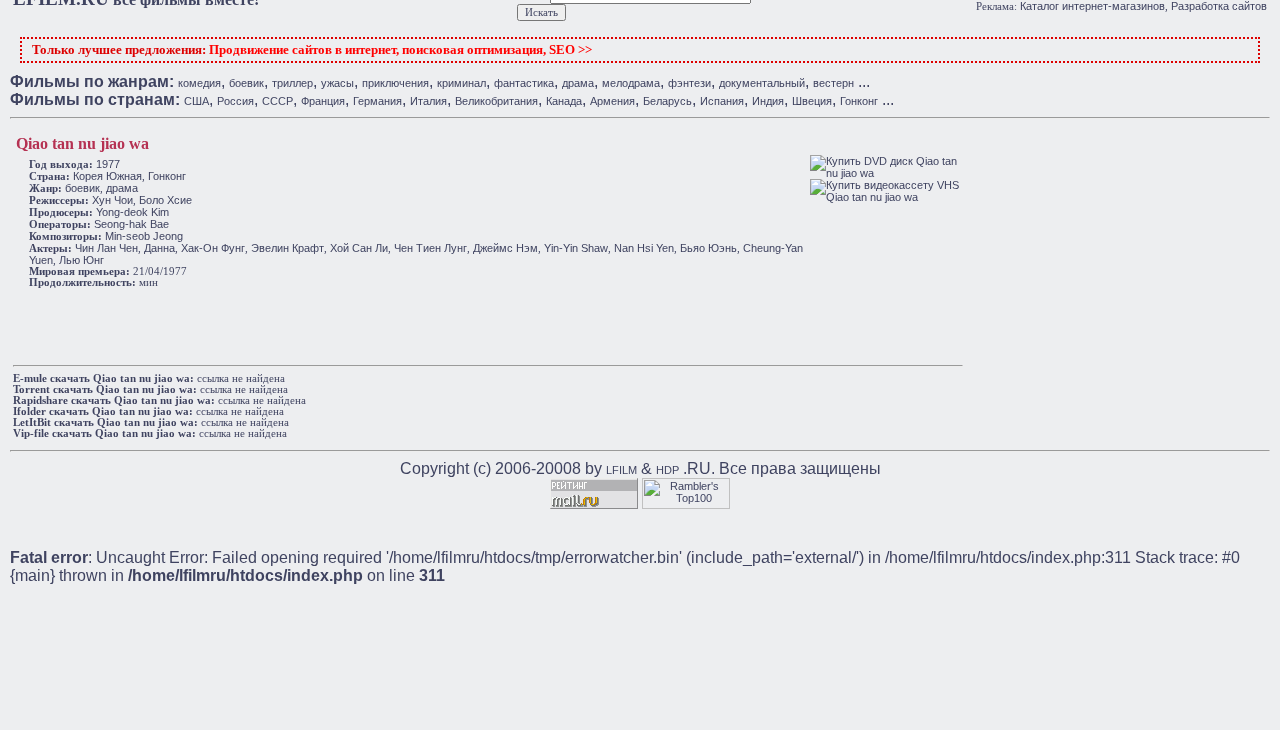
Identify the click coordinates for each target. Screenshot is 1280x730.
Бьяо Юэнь (708, 248)
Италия (428, 101)
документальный (762, 83)
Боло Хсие (165, 200)
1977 (108, 164)
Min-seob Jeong (144, 236)
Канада (564, 101)
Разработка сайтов (1219, 6)
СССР (277, 101)
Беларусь (667, 101)
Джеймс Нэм (505, 248)
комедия (199, 83)
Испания (722, 101)
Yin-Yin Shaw (576, 248)
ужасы (337, 83)
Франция (323, 101)
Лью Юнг (81, 260)
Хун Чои (112, 200)
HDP (667, 470)
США (196, 101)
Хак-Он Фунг (213, 248)
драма (578, 83)
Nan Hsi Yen (644, 248)
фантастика (524, 83)
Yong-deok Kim (132, 212)
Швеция (812, 101)
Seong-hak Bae (131, 224)
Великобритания (496, 101)
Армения (612, 101)
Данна (159, 248)
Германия (377, 101)
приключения (395, 83)
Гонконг (859, 101)
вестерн (833, 83)
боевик (246, 83)
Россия (235, 101)
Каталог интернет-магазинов (1092, 6)
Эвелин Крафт (287, 248)
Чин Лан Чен (106, 248)
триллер (292, 83)
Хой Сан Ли (359, 248)
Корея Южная (107, 176)
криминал (461, 83)
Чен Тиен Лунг (430, 248)
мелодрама (631, 83)
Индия (768, 101)
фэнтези (689, 83)
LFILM (621, 470)
